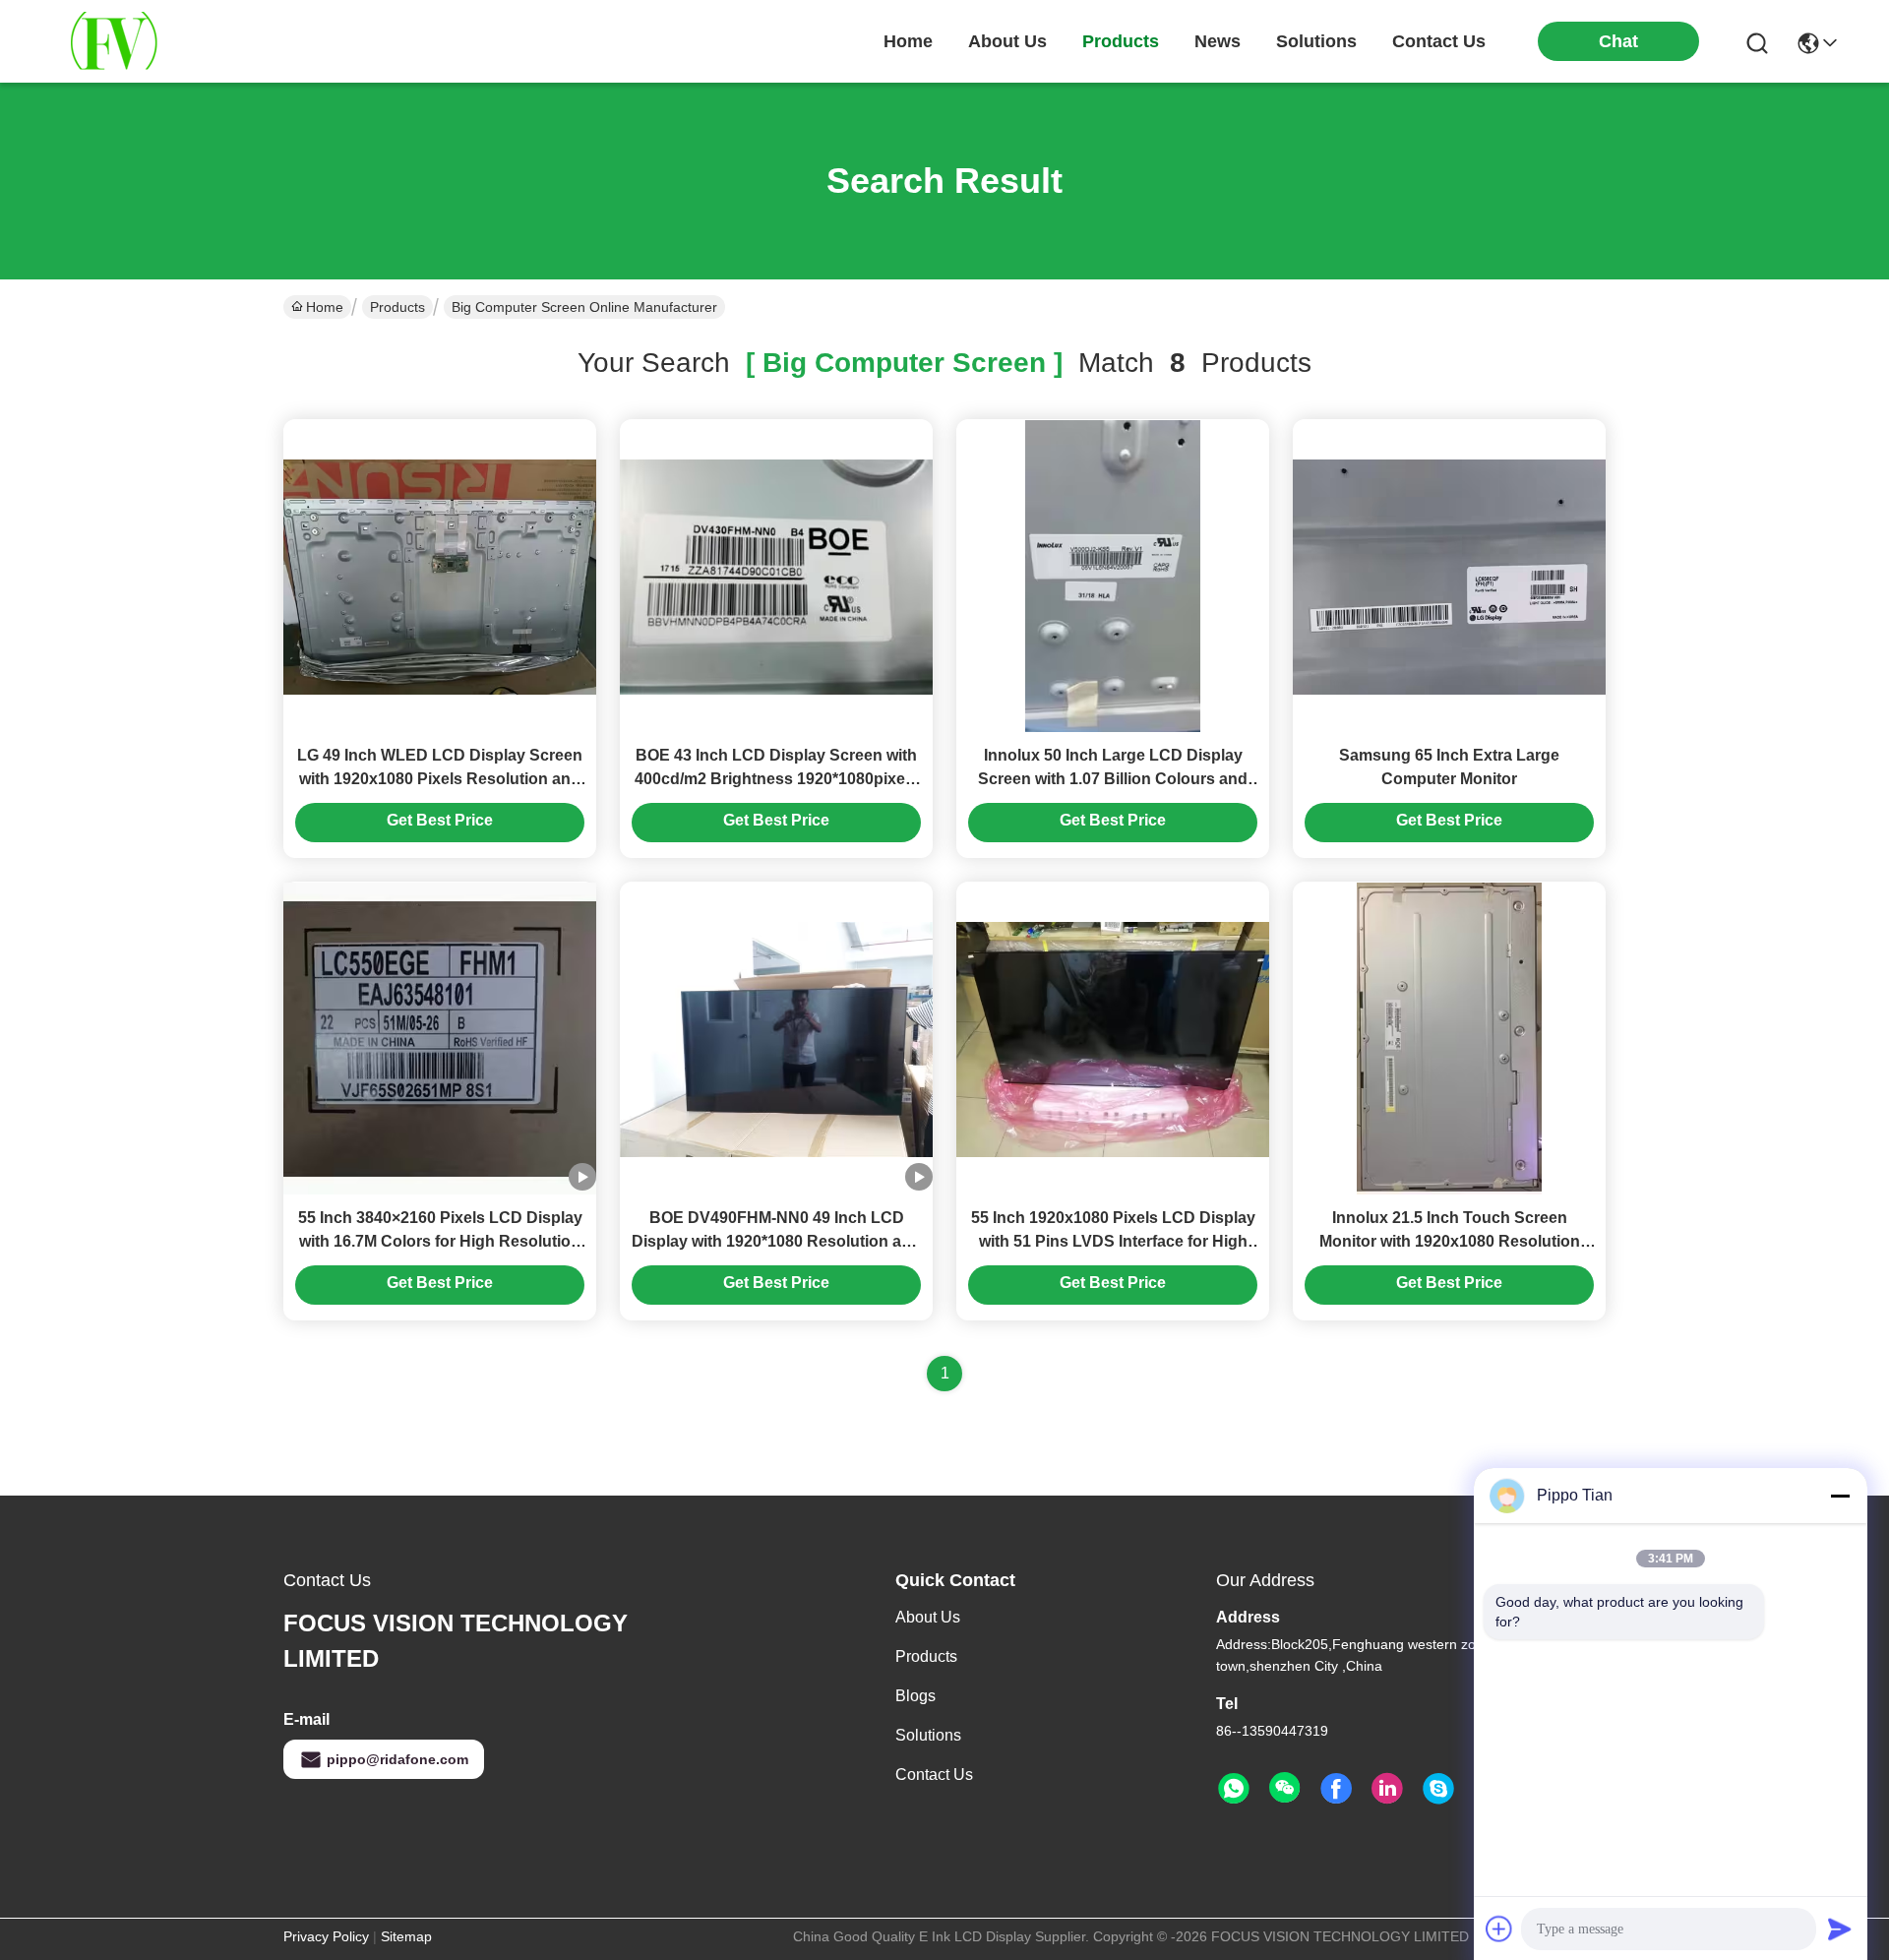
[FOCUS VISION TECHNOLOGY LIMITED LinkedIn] (1387, 1789)
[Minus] (1840, 1496)
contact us (1439, 41)
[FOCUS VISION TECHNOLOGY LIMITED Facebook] (1336, 1789)
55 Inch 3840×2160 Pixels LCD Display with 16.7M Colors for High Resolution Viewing (440, 1241)
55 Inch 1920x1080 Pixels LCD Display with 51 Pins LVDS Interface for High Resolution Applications (1113, 1241)
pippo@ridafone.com (397, 1759)
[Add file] (1499, 1929)
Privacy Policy (326, 1936)
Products (397, 307)
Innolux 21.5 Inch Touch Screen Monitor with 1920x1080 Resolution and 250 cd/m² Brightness (1450, 1241)
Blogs (915, 1696)
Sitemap (406, 1936)
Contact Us (934, 1775)
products (1121, 41)
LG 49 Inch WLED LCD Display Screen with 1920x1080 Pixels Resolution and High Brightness (440, 779)
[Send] (1840, 1929)
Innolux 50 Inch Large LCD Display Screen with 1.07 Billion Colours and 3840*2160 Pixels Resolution (1113, 779)
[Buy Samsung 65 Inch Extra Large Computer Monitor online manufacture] (1449, 576)
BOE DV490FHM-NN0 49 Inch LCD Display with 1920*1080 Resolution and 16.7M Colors (776, 1241)
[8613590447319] (1234, 1789)
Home (908, 41)
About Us (928, 1617)
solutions (1316, 41)
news (1218, 41)
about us (1007, 41)
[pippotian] (1438, 1789)
